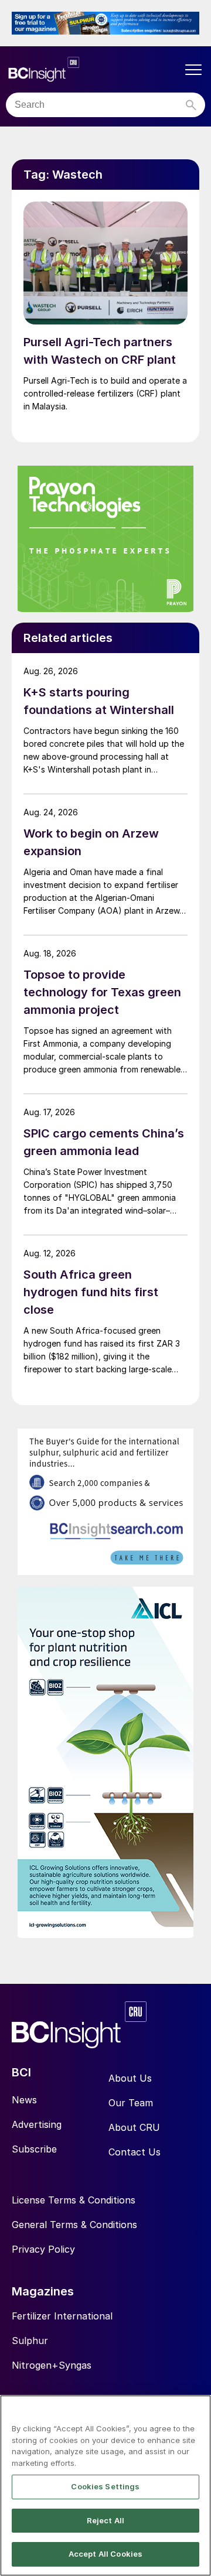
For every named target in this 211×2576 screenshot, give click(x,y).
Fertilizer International (62, 2316)
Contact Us (135, 2152)
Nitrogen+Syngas (52, 2365)
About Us (130, 2078)
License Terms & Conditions (74, 2200)
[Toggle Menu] (193, 70)
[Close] (197, 2411)
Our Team (131, 2103)
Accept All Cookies (105, 2554)
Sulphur (30, 2341)
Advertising (37, 2124)
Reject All (105, 2520)
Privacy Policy (43, 2249)
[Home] (94, 69)
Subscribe (34, 2149)
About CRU (134, 2127)
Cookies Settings (105, 2486)
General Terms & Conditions (74, 2225)
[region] (105, 2486)
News (24, 2100)
